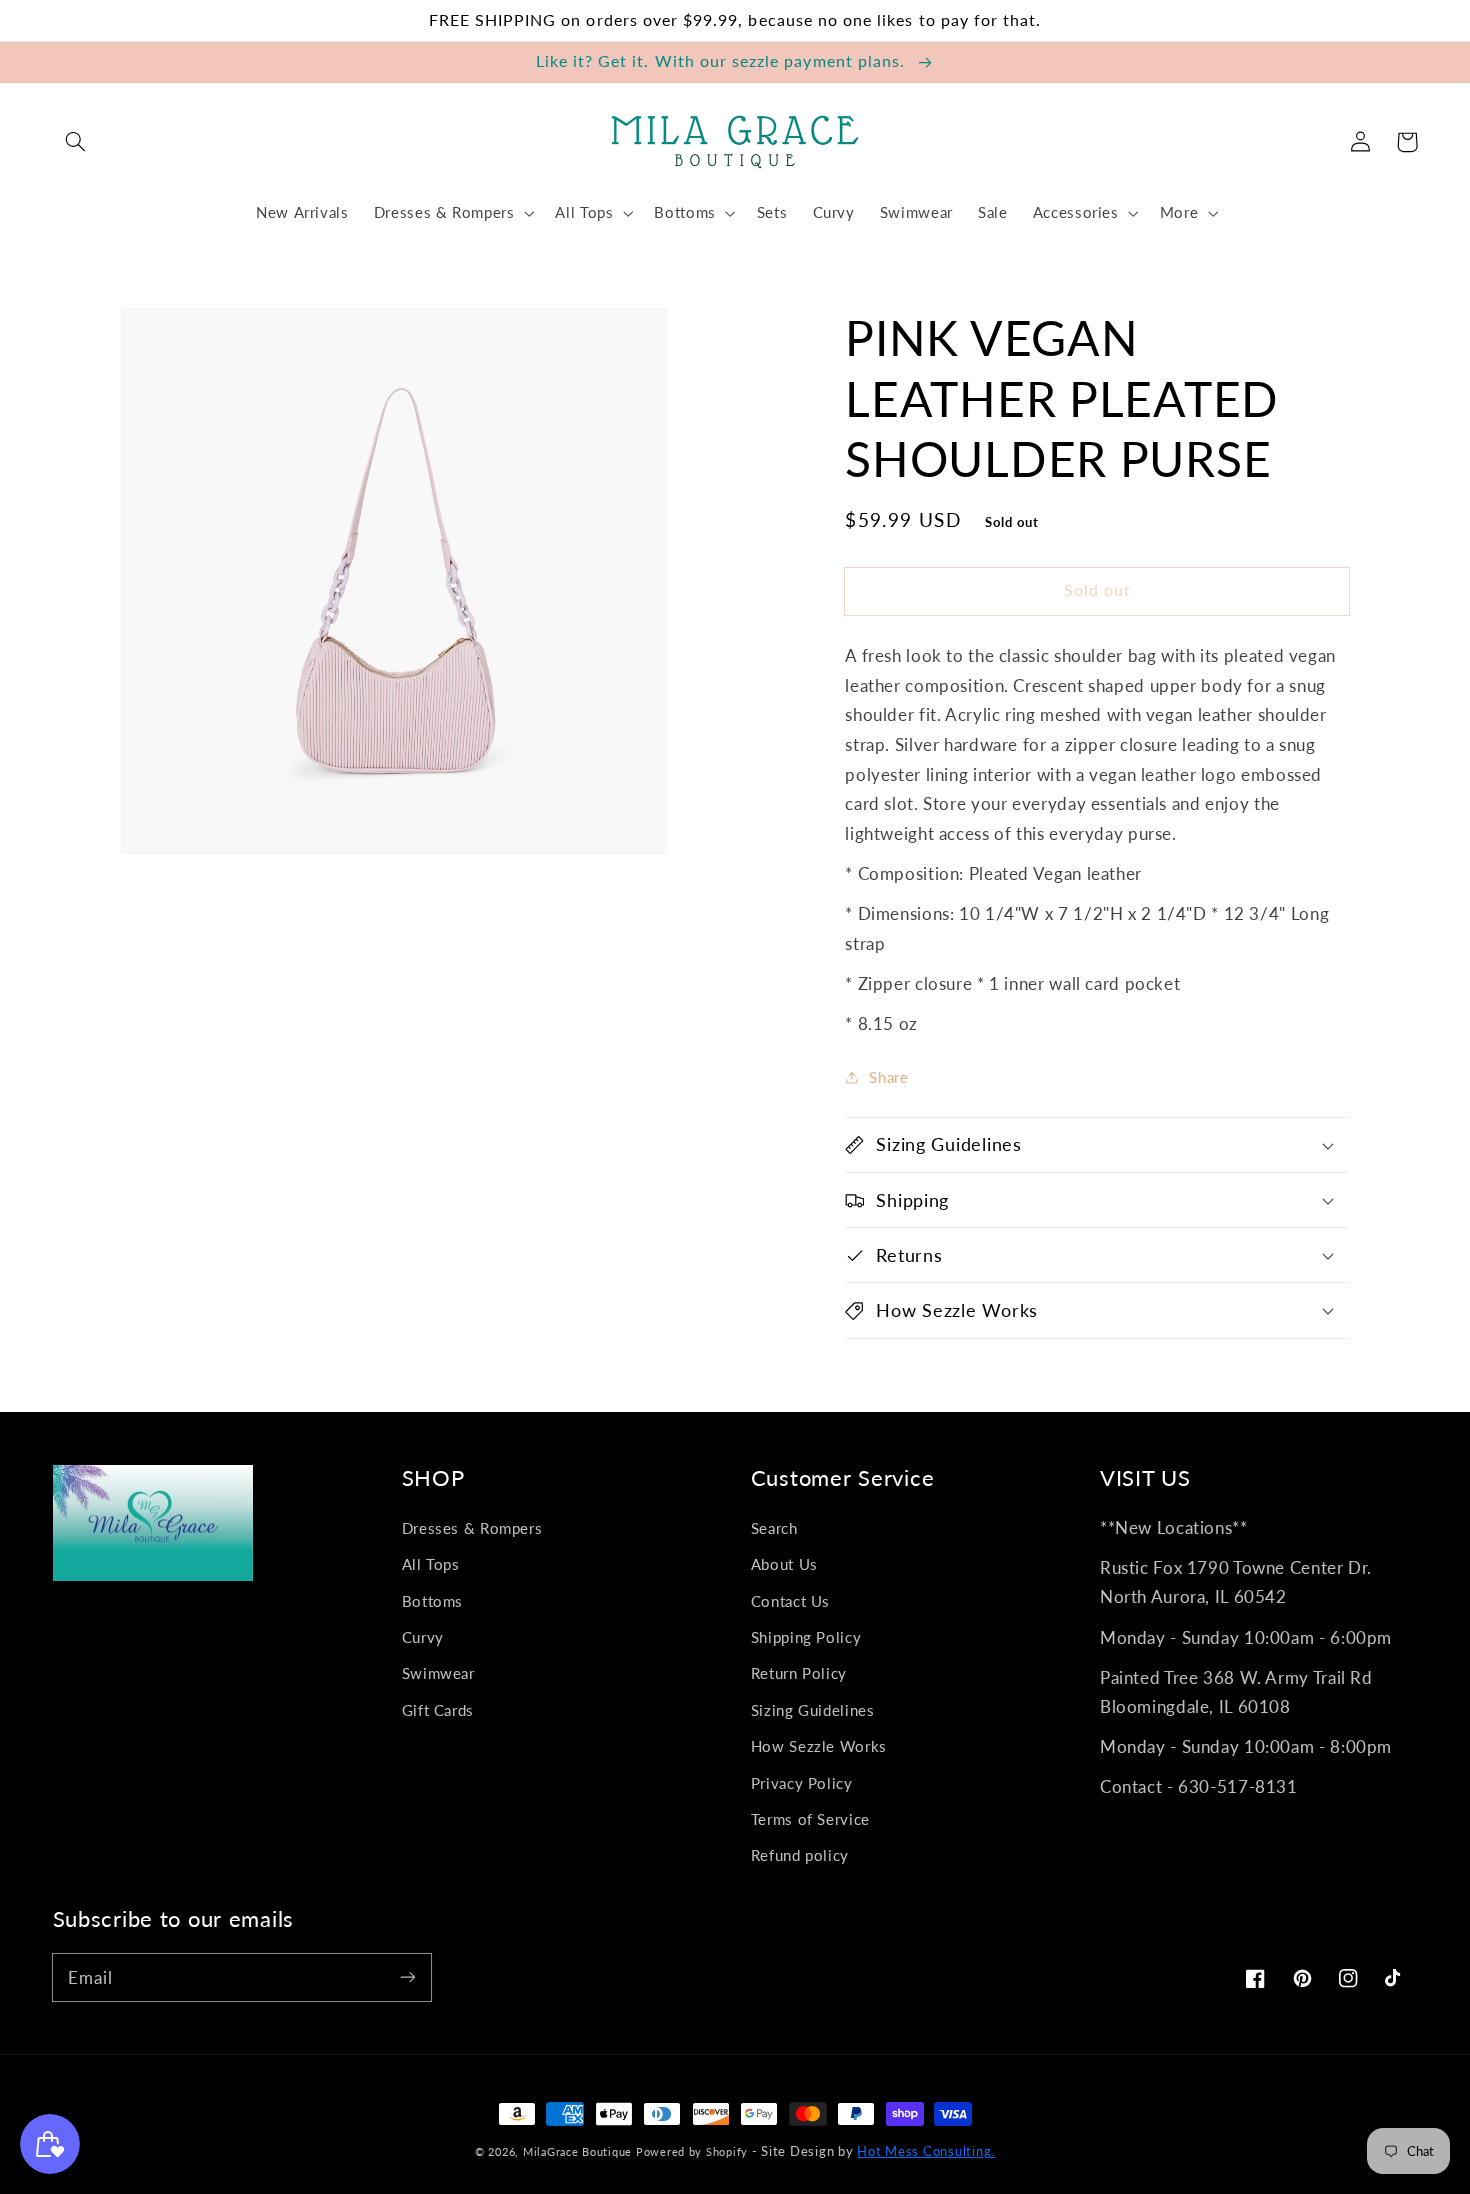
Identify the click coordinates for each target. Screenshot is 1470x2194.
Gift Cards (438, 1710)
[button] (76, 142)
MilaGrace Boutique (579, 2151)
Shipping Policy (806, 1637)
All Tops (431, 1564)
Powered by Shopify (692, 2151)
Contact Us (790, 1601)
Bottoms (432, 1601)
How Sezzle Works (819, 1746)
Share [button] (888, 1077)
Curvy (423, 1637)
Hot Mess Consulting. (926, 2151)
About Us (784, 1564)
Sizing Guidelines (813, 1710)
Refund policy (800, 1855)
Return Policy (799, 1673)
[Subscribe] (407, 1977)
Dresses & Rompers (472, 1528)
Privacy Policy (802, 1783)
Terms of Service (810, 1819)
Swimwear (438, 1673)
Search (774, 1528)
